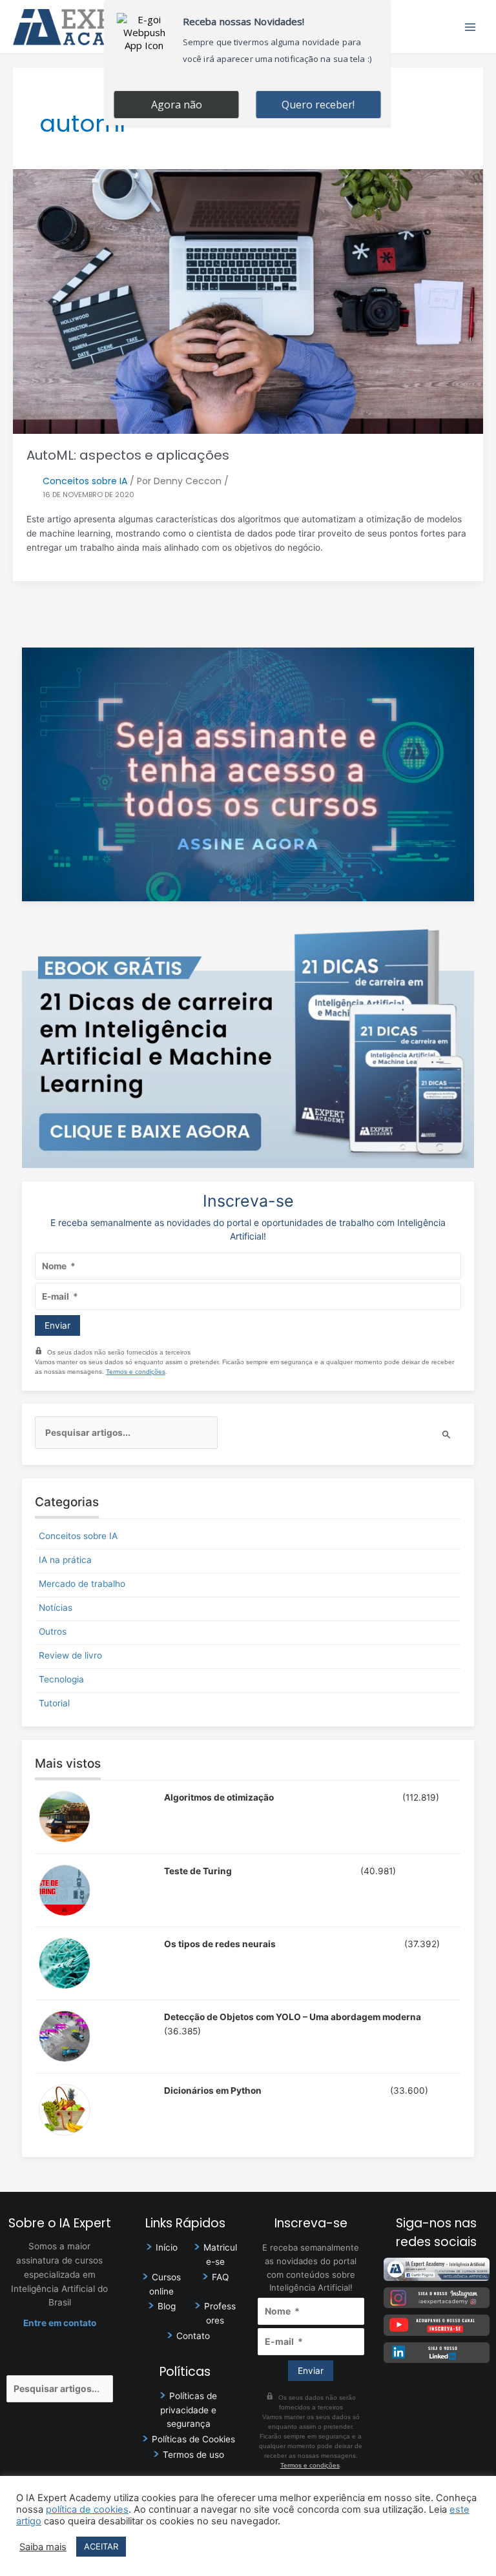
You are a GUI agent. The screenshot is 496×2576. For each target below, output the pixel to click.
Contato (193, 2336)
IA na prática (65, 1560)
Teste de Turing (198, 1871)
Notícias (56, 1608)
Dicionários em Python (213, 2090)
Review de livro (70, 1655)
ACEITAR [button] (101, 2546)
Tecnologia (61, 1679)
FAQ (220, 2277)
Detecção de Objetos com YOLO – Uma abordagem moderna (293, 2017)
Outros (53, 1631)
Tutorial (54, 1703)
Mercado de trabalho (82, 1584)
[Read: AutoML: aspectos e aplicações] (248, 300)
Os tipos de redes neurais (220, 1944)
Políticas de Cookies (193, 2439)
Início (167, 2247)
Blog (167, 2306)
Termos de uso (193, 2455)
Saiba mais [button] (43, 2547)
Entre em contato (60, 2323)
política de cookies (87, 2510)
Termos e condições (136, 1372)
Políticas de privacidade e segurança (189, 2410)
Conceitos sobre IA (85, 481)
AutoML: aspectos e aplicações (128, 455)
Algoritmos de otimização (219, 1797)
